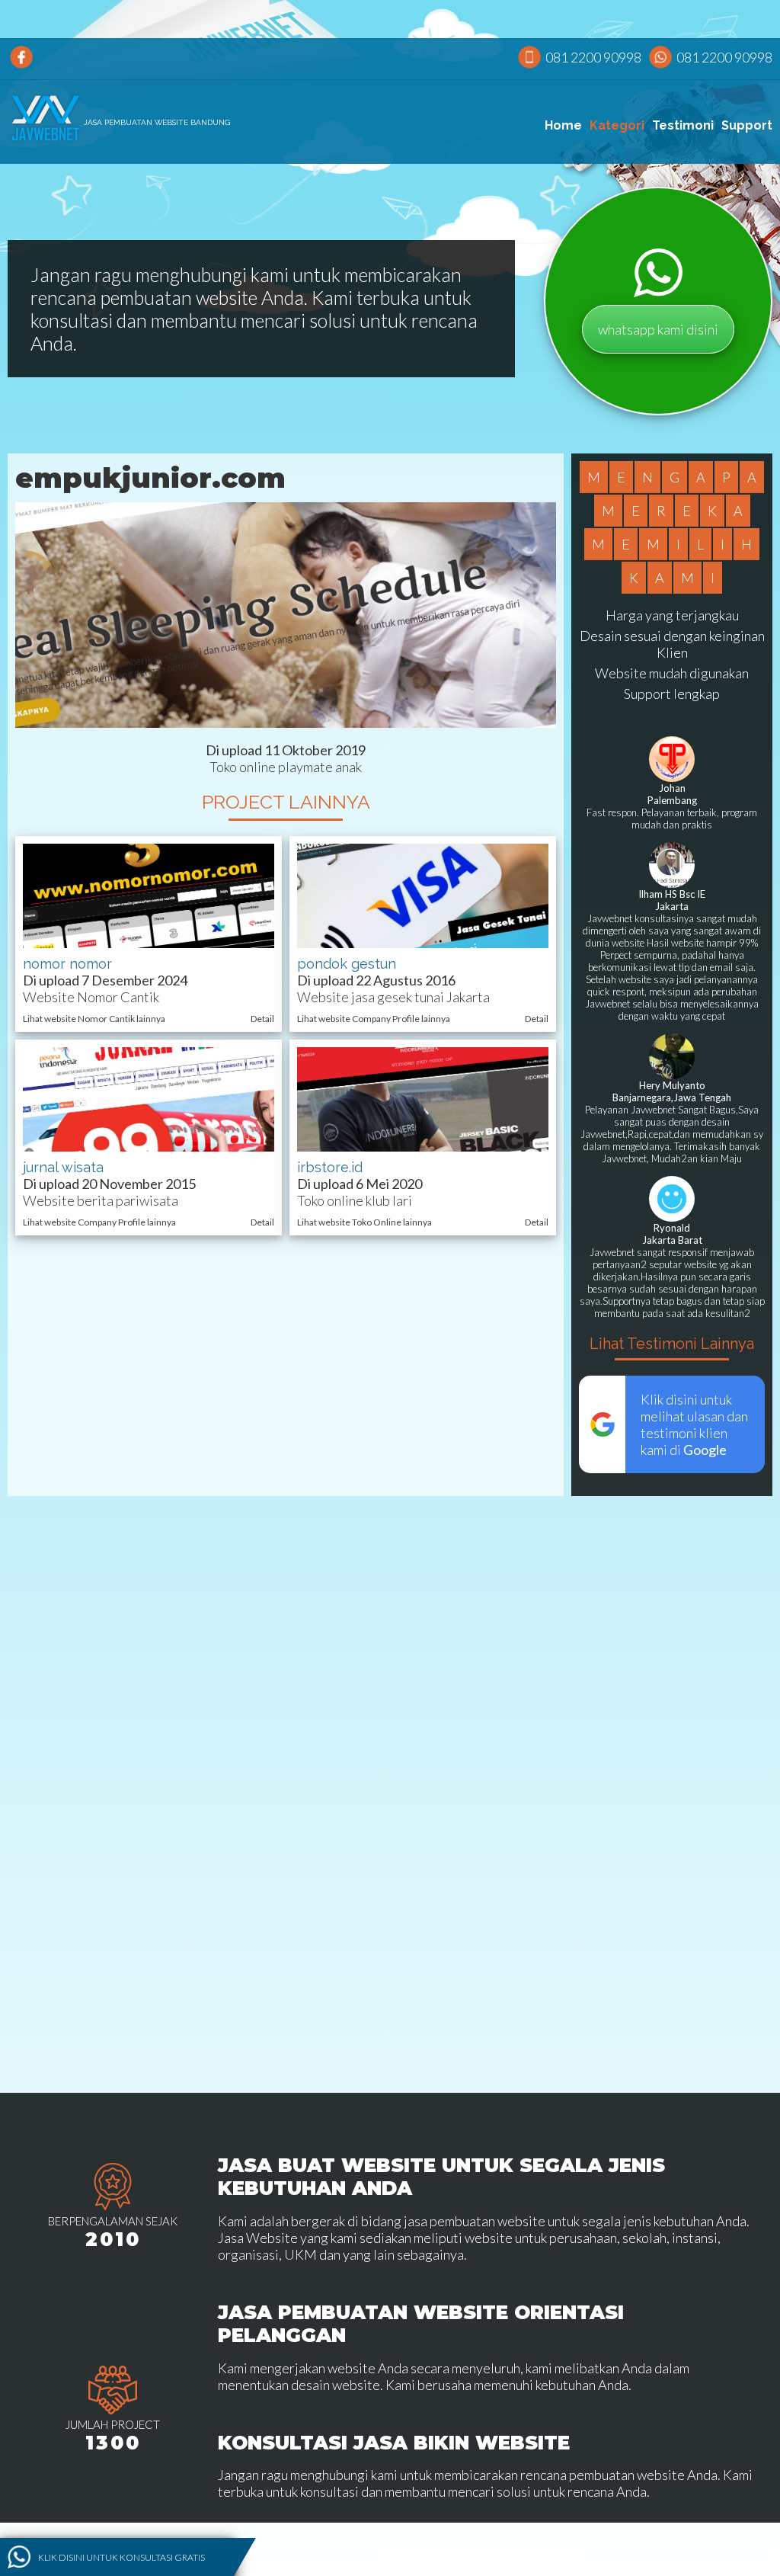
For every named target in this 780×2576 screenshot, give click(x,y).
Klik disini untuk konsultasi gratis (121, 2557)
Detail (262, 1019)
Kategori (617, 125)
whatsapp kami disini (658, 329)
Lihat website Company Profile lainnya (374, 1019)
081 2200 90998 (593, 57)
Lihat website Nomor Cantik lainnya (94, 1019)
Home (563, 125)
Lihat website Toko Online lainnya (364, 1222)
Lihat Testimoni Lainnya (672, 1344)
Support (747, 125)
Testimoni (683, 125)
